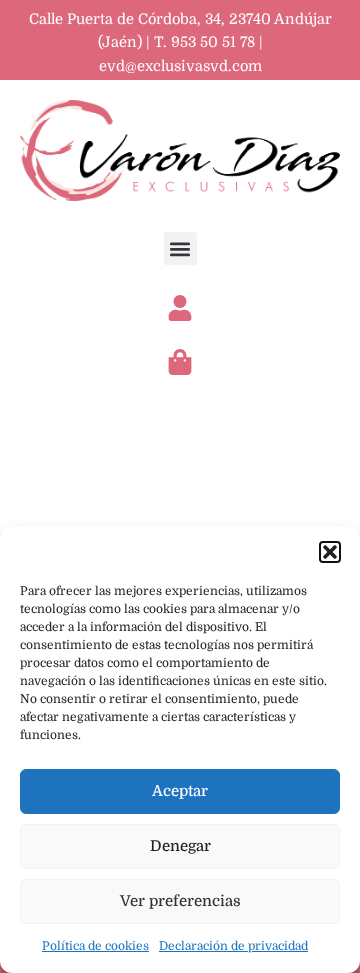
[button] (330, 552)
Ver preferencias (180, 901)
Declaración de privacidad (233, 946)
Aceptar (180, 791)
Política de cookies (95, 946)
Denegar (180, 846)
